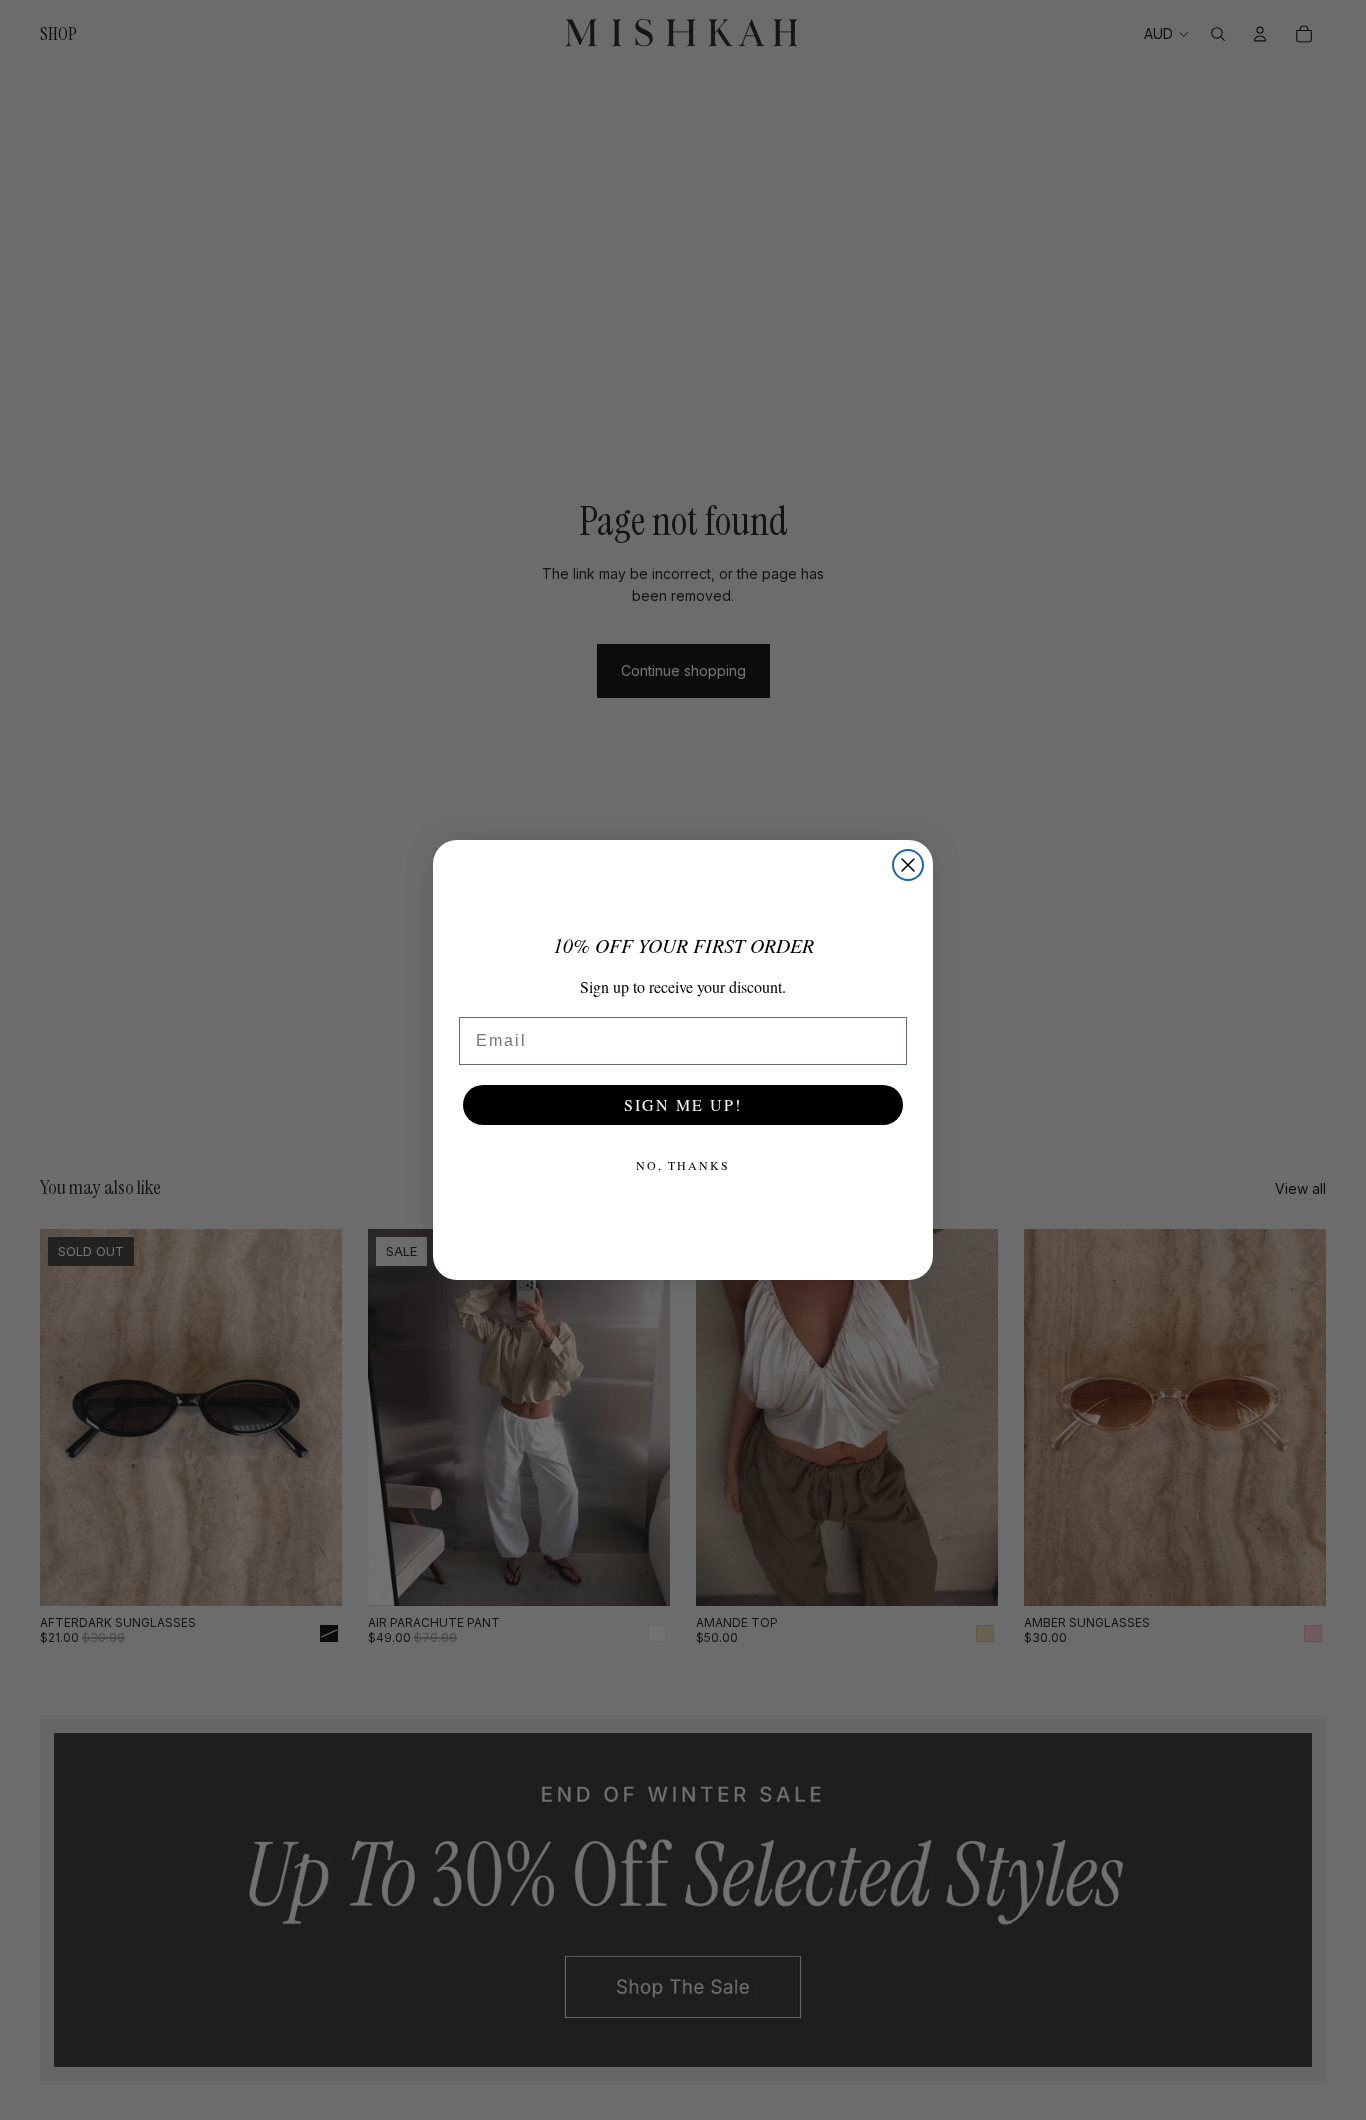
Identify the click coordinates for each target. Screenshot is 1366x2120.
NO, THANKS (683, 1165)
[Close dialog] (908, 865)
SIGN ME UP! (683, 1104)
